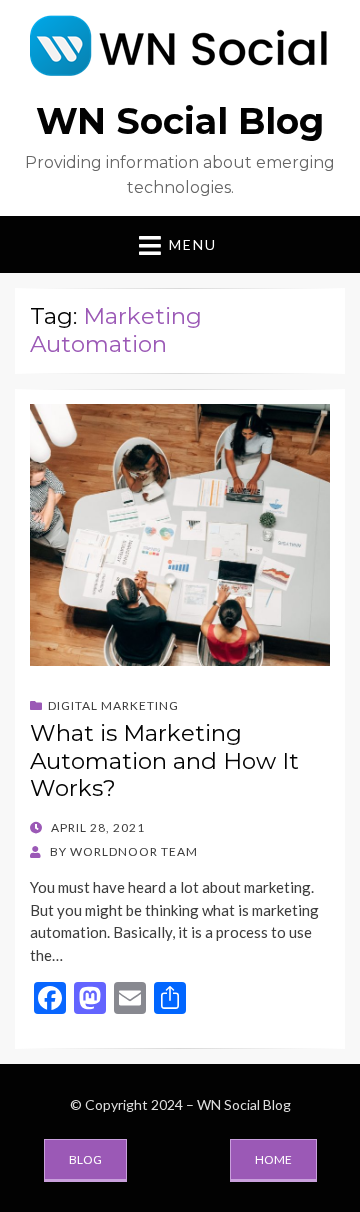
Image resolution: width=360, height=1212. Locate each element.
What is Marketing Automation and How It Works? (164, 760)
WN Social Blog (180, 121)
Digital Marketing (113, 705)
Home (273, 1159)
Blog (85, 1159)
